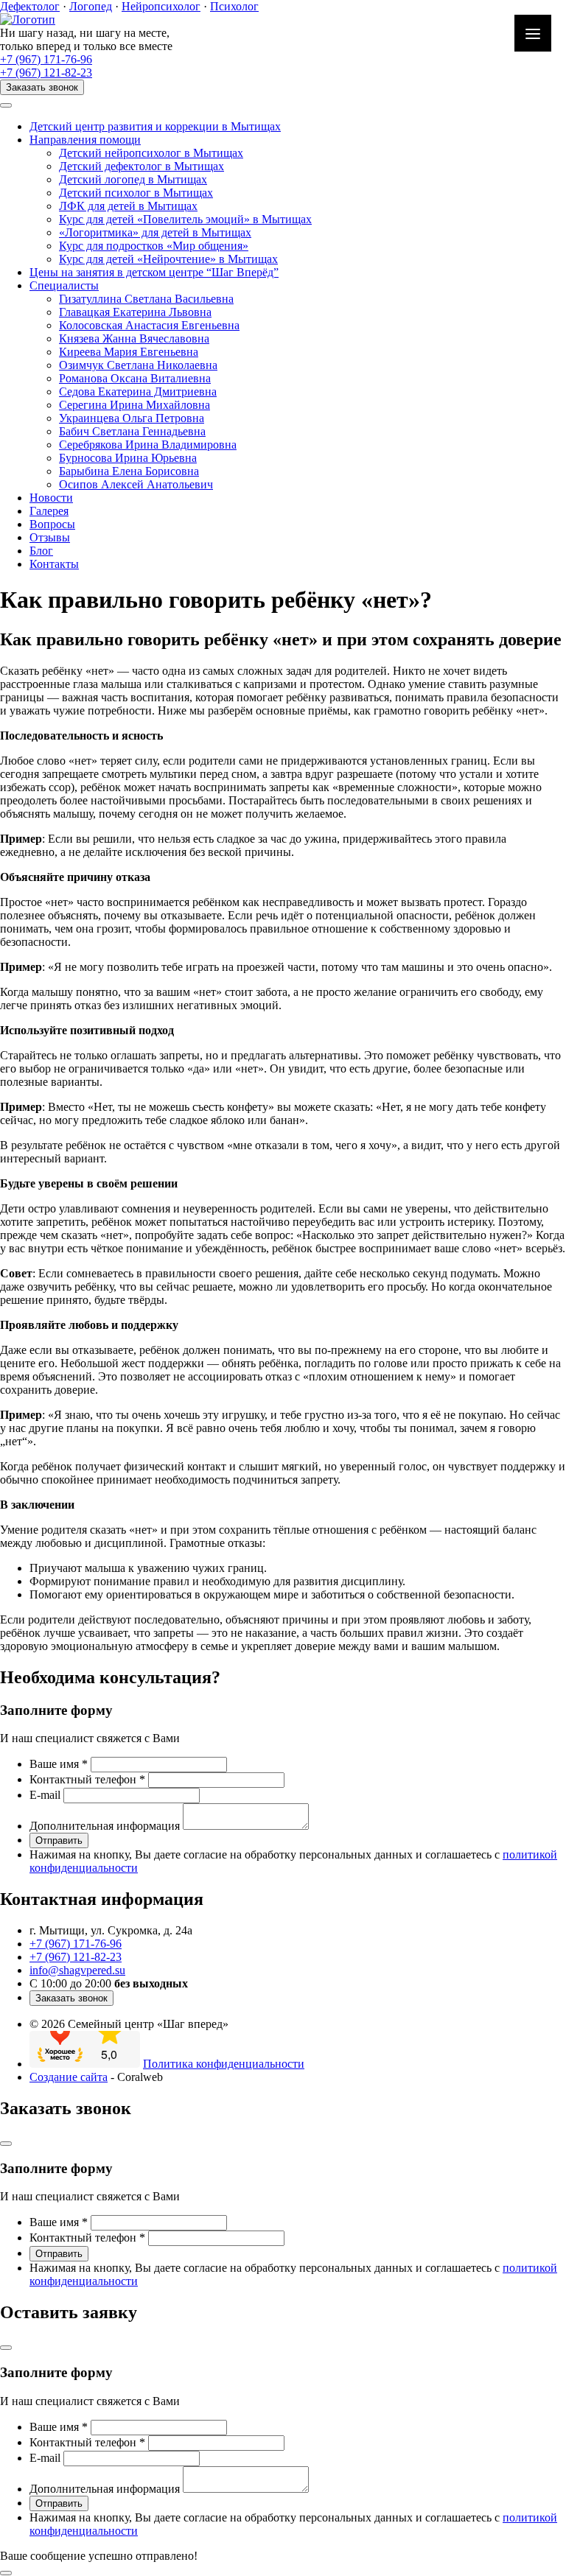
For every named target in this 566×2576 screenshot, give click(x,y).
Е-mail (45, 1795)
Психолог (234, 6)
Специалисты (64, 285)
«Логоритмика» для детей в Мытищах (155, 232)
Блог (41, 551)
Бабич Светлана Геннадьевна (132, 431)
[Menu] (533, 33)
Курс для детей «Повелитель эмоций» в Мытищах (185, 219)
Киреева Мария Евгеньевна (129, 352)
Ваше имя (59, 1764)
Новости (51, 498)
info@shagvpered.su (77, 1970)
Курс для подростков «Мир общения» (154, 246)
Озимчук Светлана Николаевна (138, 365)
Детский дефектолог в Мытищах (141, 166)
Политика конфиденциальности (224, 2064)
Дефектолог (30, 6)
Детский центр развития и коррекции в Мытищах (155, 126)
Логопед (91, 6)
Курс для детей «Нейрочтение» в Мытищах (168, 259)
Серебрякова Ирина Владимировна (148, 445)
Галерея (49, 511)
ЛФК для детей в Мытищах (128, 206)
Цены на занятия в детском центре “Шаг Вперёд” (154, 272)
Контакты (54, 564)
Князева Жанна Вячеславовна (134, 338)
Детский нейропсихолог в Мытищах (151, 153)
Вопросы (52, 524)
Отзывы (50, 537)
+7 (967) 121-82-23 (46, 73)
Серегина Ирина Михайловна (134, 405)
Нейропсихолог (161, 6)
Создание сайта (69, 2077)
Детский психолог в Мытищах (136, 193)
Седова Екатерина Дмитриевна (138, 392)
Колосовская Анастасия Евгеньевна (149, 325)
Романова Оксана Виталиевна (135, 378)
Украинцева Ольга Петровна (132, 418)
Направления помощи (85, 140)
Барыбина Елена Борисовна (129, 471)
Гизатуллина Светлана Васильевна (146, 299)
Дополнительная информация (105, 1826)
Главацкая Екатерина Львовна (135, 312)
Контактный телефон (87, 1779)
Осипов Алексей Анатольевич (136, 484)
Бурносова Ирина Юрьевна (128, 458)
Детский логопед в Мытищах (133, 179)
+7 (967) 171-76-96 (46, 59)
